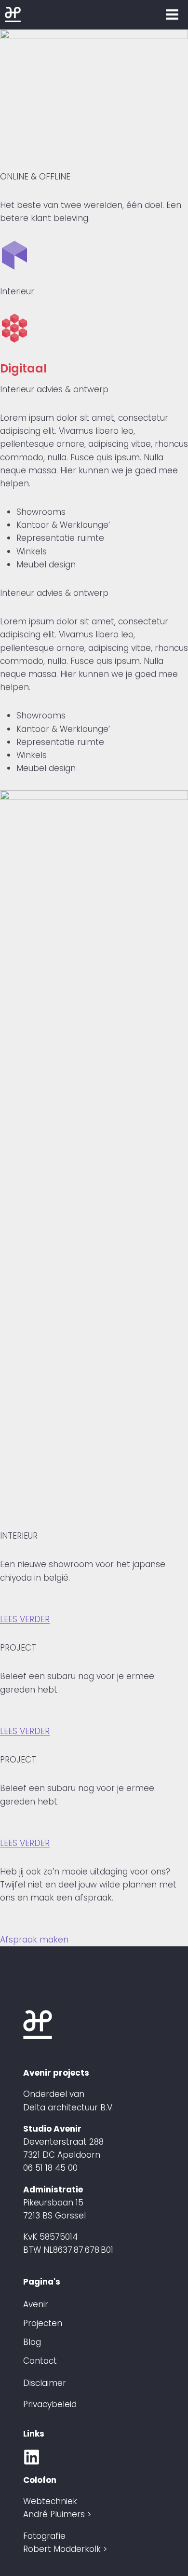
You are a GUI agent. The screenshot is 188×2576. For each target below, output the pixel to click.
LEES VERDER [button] (25, 1619)
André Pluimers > (57, 2514)
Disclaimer (45, 2383)
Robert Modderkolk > (65, 2549)
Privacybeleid (50, 2404)
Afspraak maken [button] (34, 1940)
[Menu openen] (172, 14)
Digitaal (23, 368)
